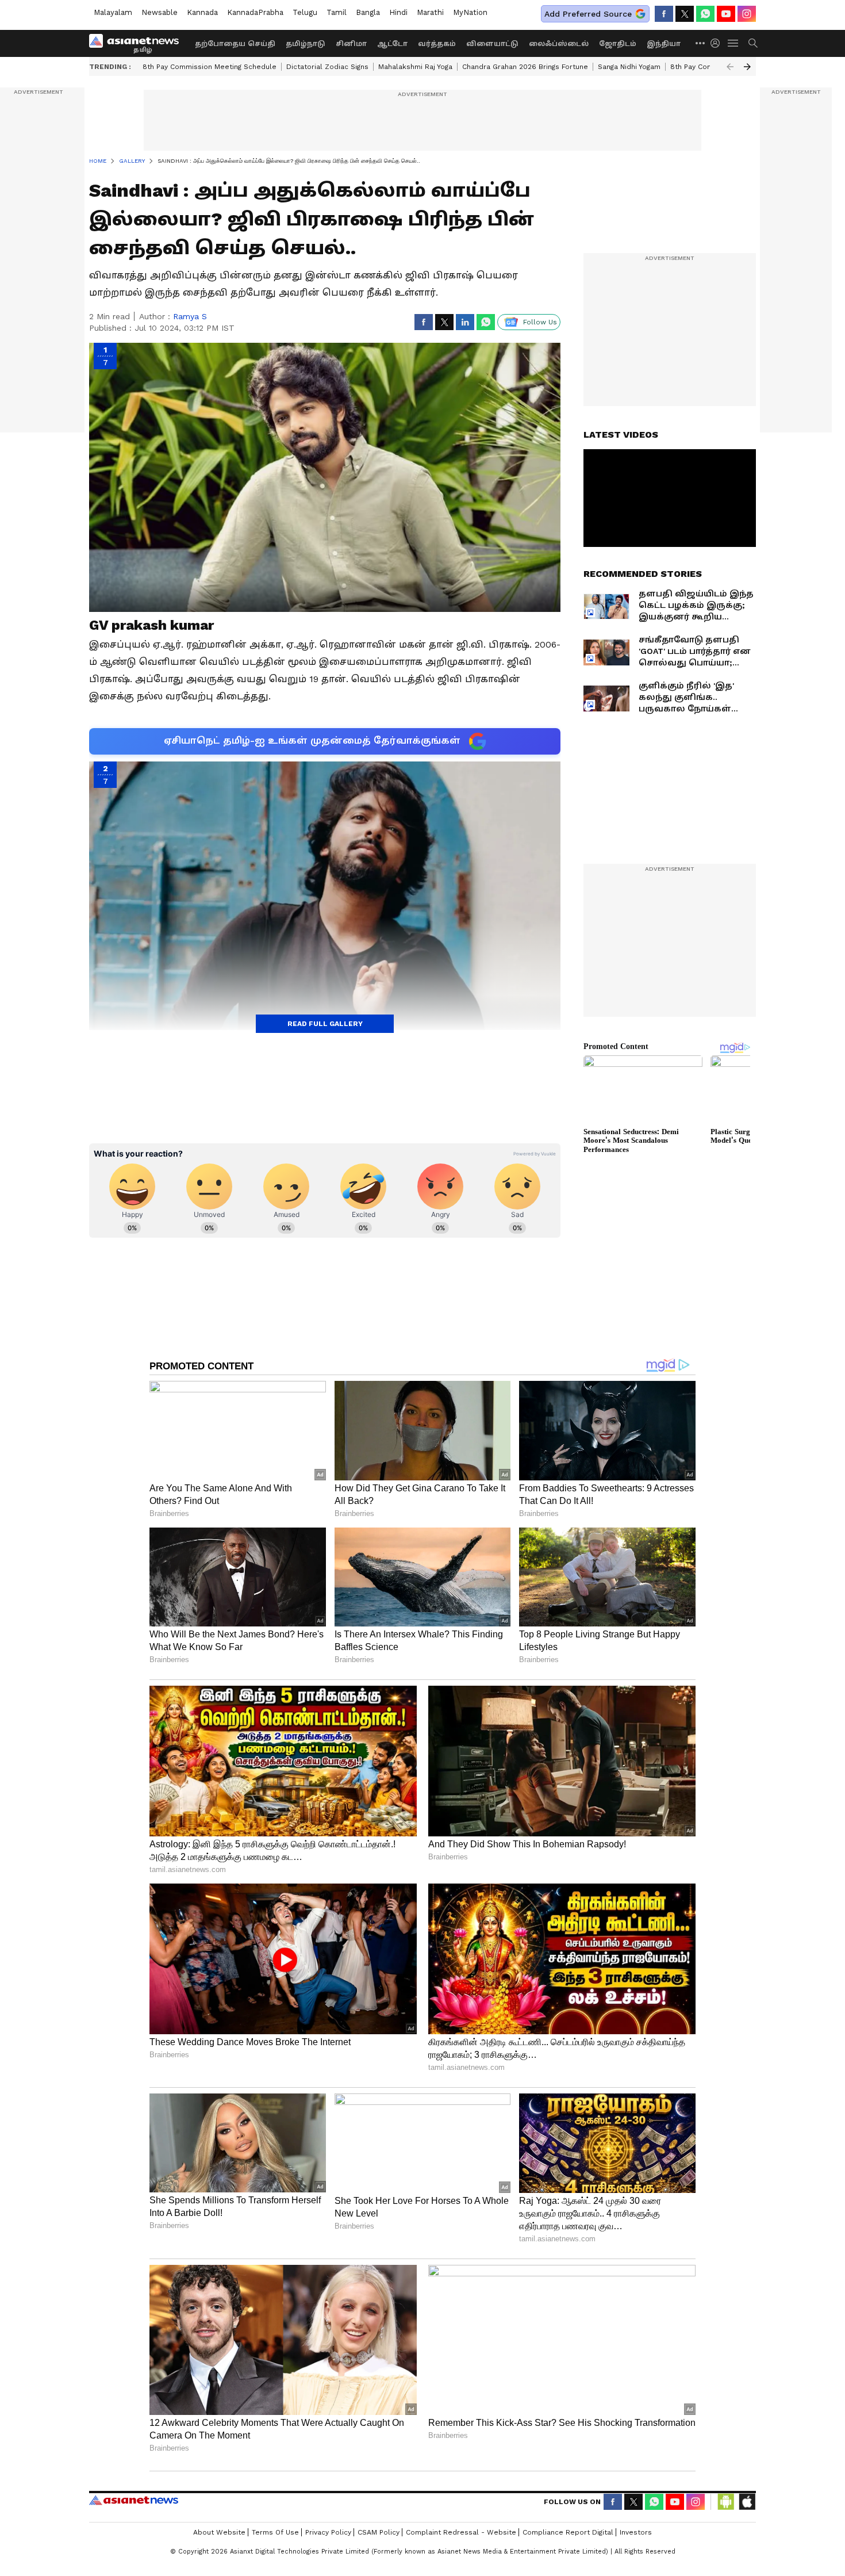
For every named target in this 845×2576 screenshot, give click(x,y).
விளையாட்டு (492, 44)
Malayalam (113, 12)
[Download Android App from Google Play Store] (726, 2502)
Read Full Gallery (325, 1024)
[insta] (747, 14)
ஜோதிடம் (618, 44)
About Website (219, 2532)
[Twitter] (685, 14)
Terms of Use (275, 2532)
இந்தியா (664, 44)
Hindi (398, 12)
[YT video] (726, 14)
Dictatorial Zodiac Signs (327, 67)
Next (747, 67)
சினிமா (351, 44)
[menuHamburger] (733, 43)
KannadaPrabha (255, 12)
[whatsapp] (705, 14)
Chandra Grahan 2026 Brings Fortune (525, 67)
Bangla (368, 12)
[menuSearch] (753, 43)
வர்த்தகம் (437, 44)
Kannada (202, 12)
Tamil (337, 12)
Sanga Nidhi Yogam (629, 67)
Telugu (305, 12)
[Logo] (138, 43)
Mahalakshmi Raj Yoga (415, 67)
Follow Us (540, 322)
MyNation (470, 12)
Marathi (430, 12)
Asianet (134, 2500)
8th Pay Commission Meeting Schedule (210, 67)
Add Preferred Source (588, 14)
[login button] (718, 43)
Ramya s (190, 316)
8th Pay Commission (705, 67)
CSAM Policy (379, 2532)
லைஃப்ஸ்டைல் (559, 44)
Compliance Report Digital (568, 2532)
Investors (636, 2532)
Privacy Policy (328, 2532)
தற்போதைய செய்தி (235, 44)
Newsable (160, 12)
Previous (730, 67)
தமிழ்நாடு (306, 44)
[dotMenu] (701, 43)
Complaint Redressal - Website (461, 2532)
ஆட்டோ (392, 44)
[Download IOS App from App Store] (747, 2502)
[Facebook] (664, 14)
